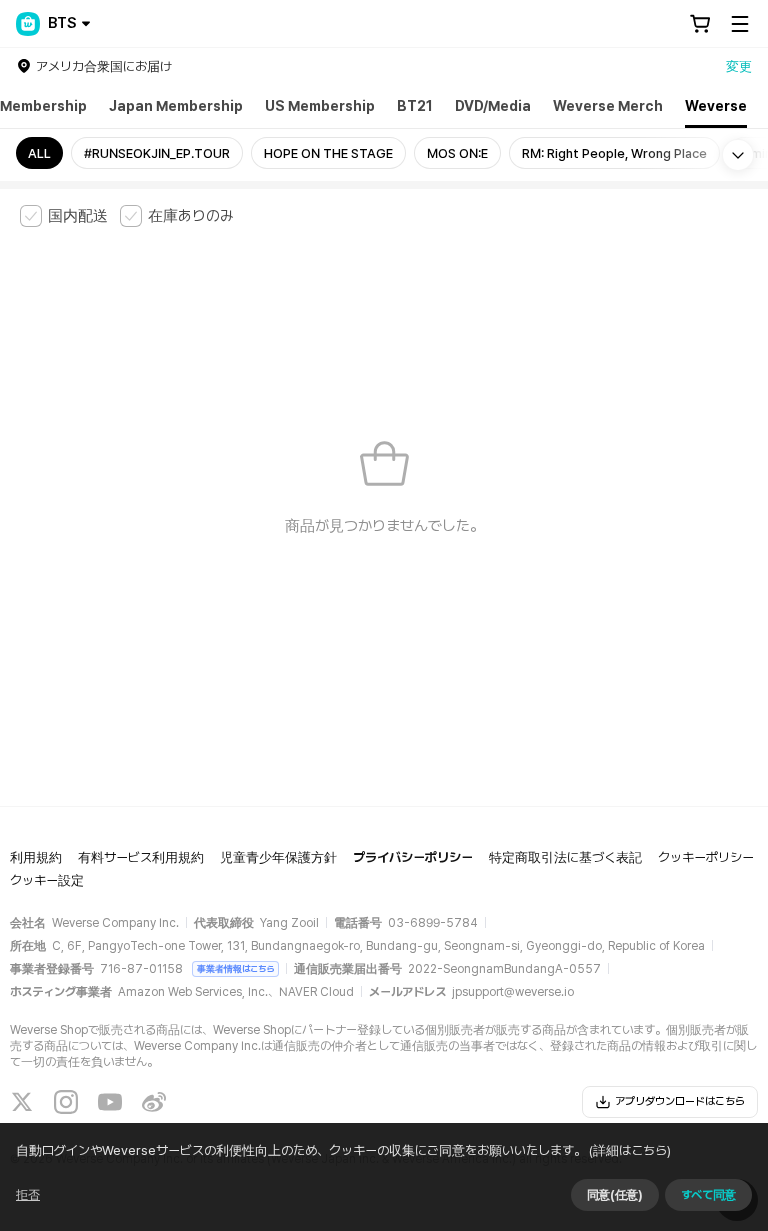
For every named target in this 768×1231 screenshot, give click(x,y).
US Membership (320, 106)
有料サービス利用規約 (141, 857)
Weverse (716, 106)
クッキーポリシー (706, 857)
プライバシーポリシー (413, 857)
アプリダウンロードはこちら (680, 1101)
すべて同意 (708, 1195)
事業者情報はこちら (235, 968)
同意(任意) (615, 1195)
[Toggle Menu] (740, 24)
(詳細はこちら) (630, 1150)
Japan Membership (176, 106)
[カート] (700, 24)
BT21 (415, 106)
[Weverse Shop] (28, 24)
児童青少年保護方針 (278, 857)
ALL (39, 153)
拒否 (28, 1195)
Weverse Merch (608, 106)
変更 (739, 66)
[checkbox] (64, 216)
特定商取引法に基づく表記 (565, 857)
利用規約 (36, 857)
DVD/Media (493, 106)
